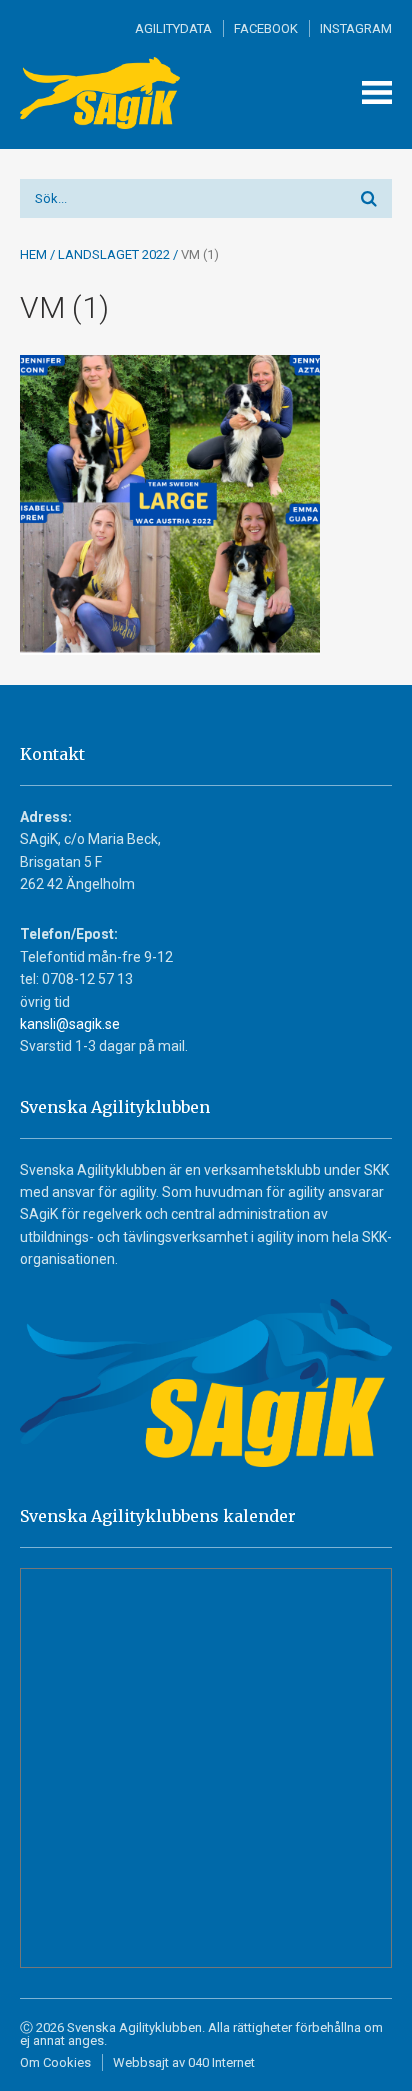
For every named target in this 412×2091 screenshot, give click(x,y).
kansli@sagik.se (70, 1024)
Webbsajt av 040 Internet (184, 2062)
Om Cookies (55, 2062)
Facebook (266, 28)
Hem (33, 254)
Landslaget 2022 (114, 254)
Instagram (356, 28)
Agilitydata (173, 28)
